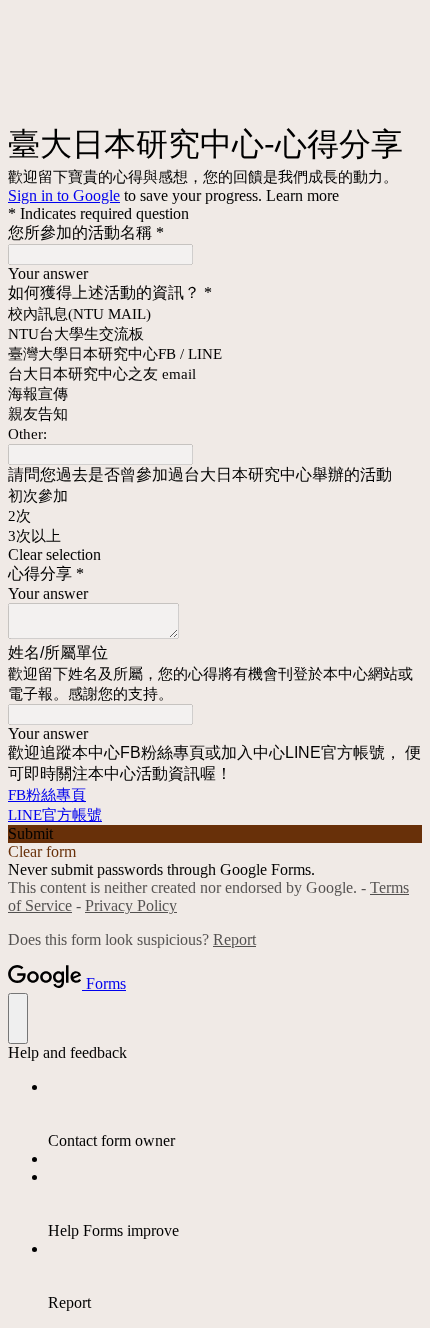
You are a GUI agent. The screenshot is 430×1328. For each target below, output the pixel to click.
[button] (215, 555)
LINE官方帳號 (55, 815)
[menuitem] (235, 1114)
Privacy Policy (131, 905)
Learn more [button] (302, 195)
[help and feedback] (18, 1018)
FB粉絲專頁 (47, 795)
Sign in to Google (64, 195)
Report (234, 939)
